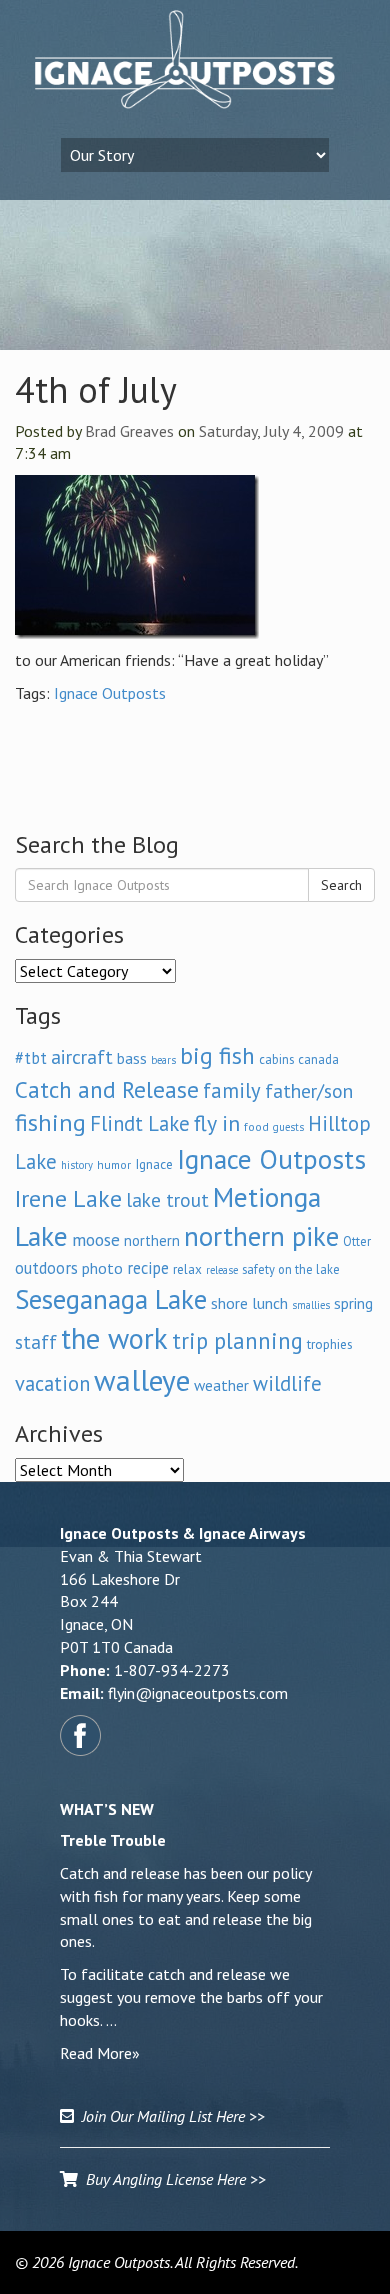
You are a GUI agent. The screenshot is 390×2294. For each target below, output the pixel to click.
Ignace (154, 1164)
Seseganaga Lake (111, 1299)
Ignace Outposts (110, 693)
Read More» (100, 2053)
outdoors (46, 1268)
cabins (276, 1059)
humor (114, 1164)
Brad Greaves (129, 431)
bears (163, 1060)
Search (341, 885)
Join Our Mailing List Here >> (169, 2116)
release (222, 1270)
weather (221, 1385)
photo (102, 1268)
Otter (357, 1241)
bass (132, 1058)
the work (114, 1338)
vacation (52, 1383)
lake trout (167, 1199)
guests (288, 1127)
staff (36, 1342)
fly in (217, 1123)
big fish (217, 1055)
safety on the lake (291, 1269)
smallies (311, 1305)
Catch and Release (107, 1089)
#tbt (31, 1058)
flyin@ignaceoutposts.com (198, 1693)
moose (96, 1239)
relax (187, 1269)
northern (152, 1240)
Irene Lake (68, 1198)
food (256, 1126)
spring (353, 1303)
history (77, 1165)
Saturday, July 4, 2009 (271, 431)
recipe (148, 1268)
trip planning (237, 1340)
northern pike (261, 1236)
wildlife (287, 1383)
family (232, 1090)
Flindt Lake (140, 1123)
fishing (50, 1122)
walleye (142, 1380)
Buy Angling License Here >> (172, 2179)
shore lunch (249, 1303)
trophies (330, 1344)
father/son (309, 1090)
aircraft (82, 1056)
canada (318, 1059)
